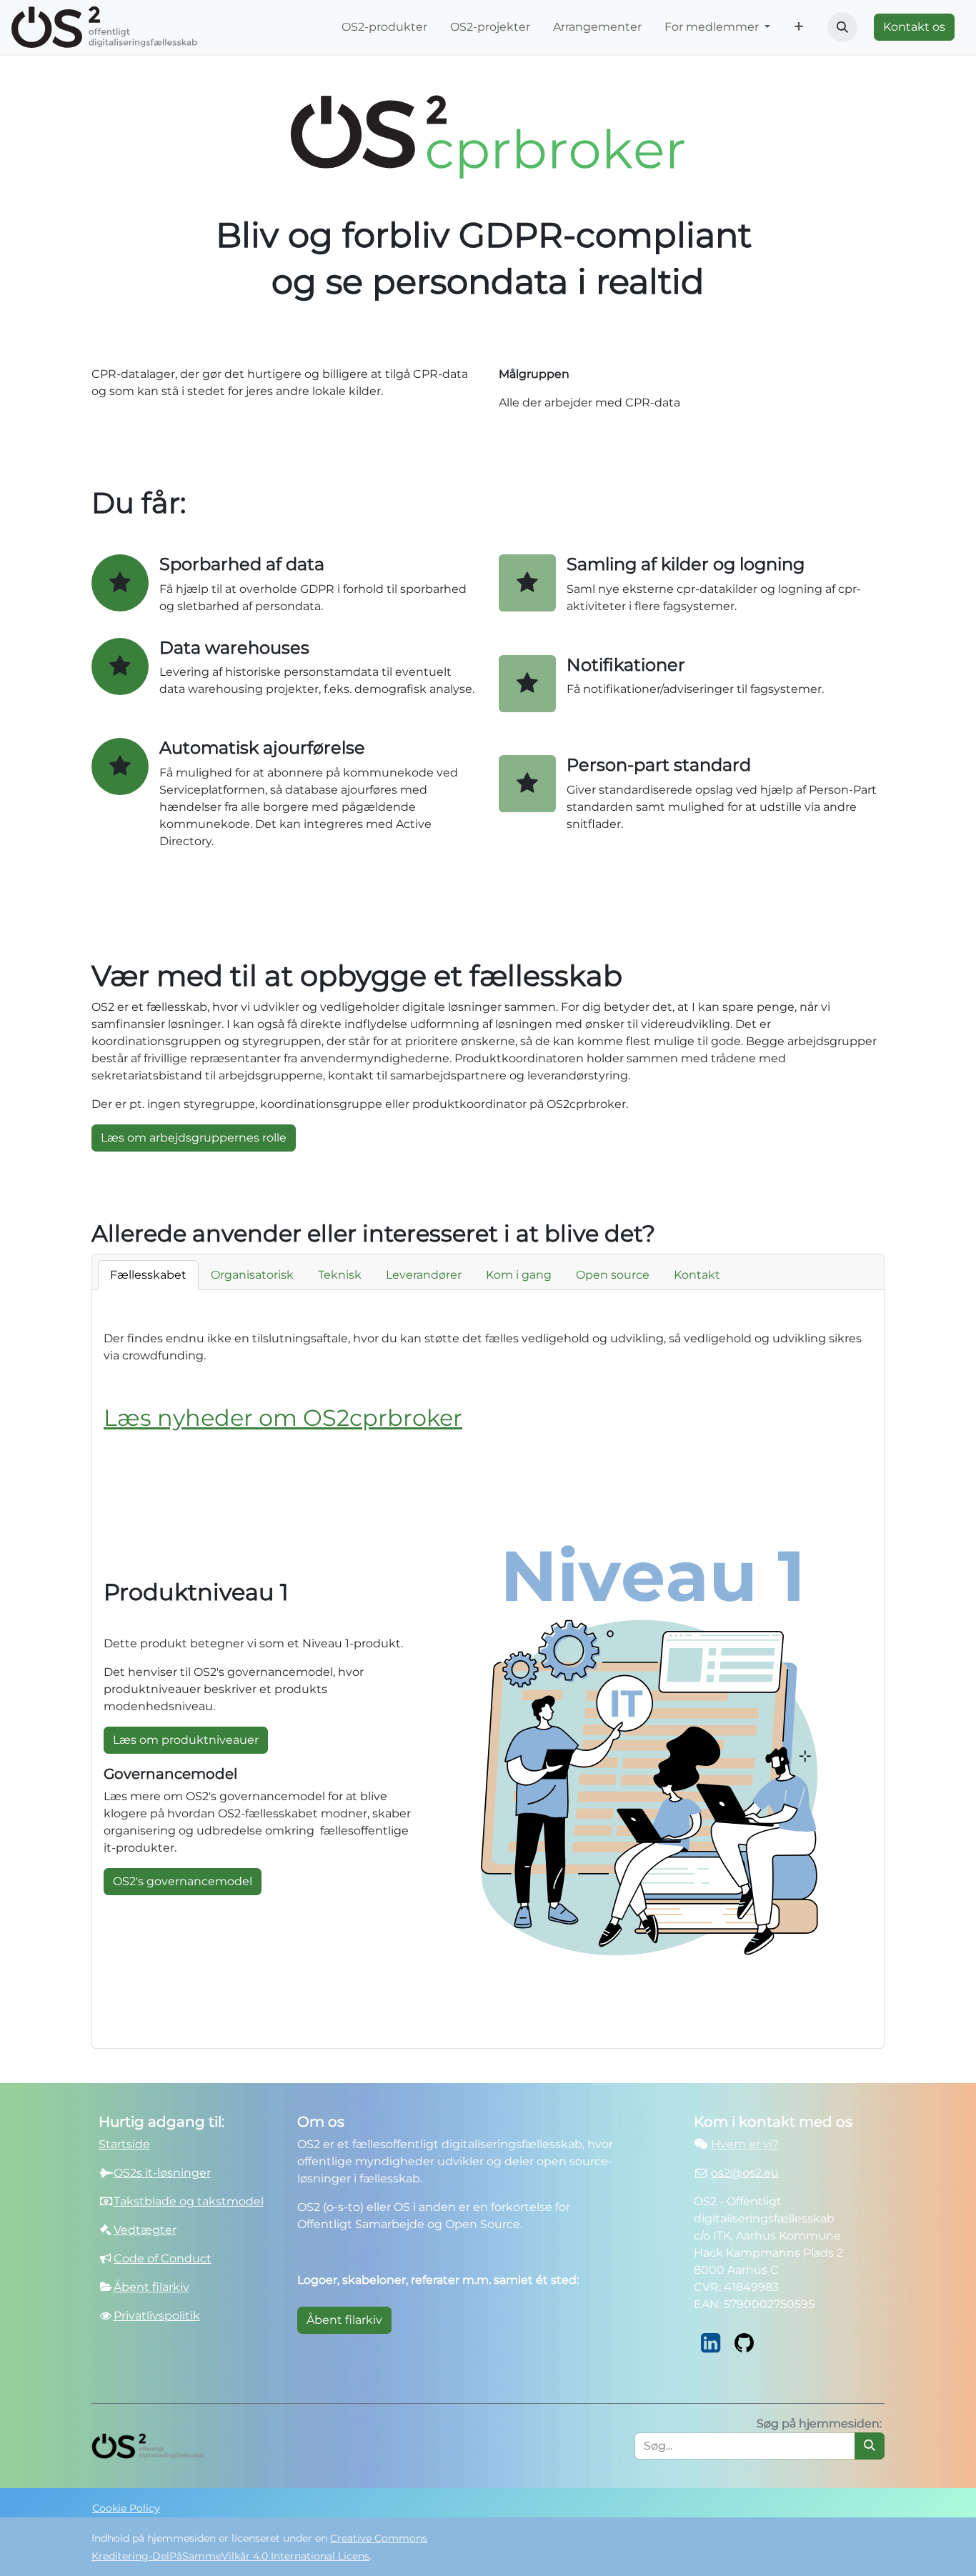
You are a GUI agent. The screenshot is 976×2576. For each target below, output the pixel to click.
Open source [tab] (613, 1275)
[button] (842, 27)
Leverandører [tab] (424, 1275)
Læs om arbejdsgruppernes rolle (194, 1138)
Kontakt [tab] (697, 1275)
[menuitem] (384, 27)
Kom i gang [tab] (519, 1275)
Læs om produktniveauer (186, 1740)
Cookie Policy (126, 2508)
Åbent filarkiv (344, 2320)
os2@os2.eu (745, 2173)
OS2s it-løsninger (162, 2173)
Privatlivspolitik (157, 2316)
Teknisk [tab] (340, 1275)
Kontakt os (914, 27)
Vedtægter (145, 2230)
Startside (124, 2144)
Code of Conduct (163, 2258)
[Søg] (870, 2446)
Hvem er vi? (745, 2144)
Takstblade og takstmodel (189, 2201)
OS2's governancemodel (183, 1881)
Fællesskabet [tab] (148, 1275)
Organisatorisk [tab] (252, 1275)
